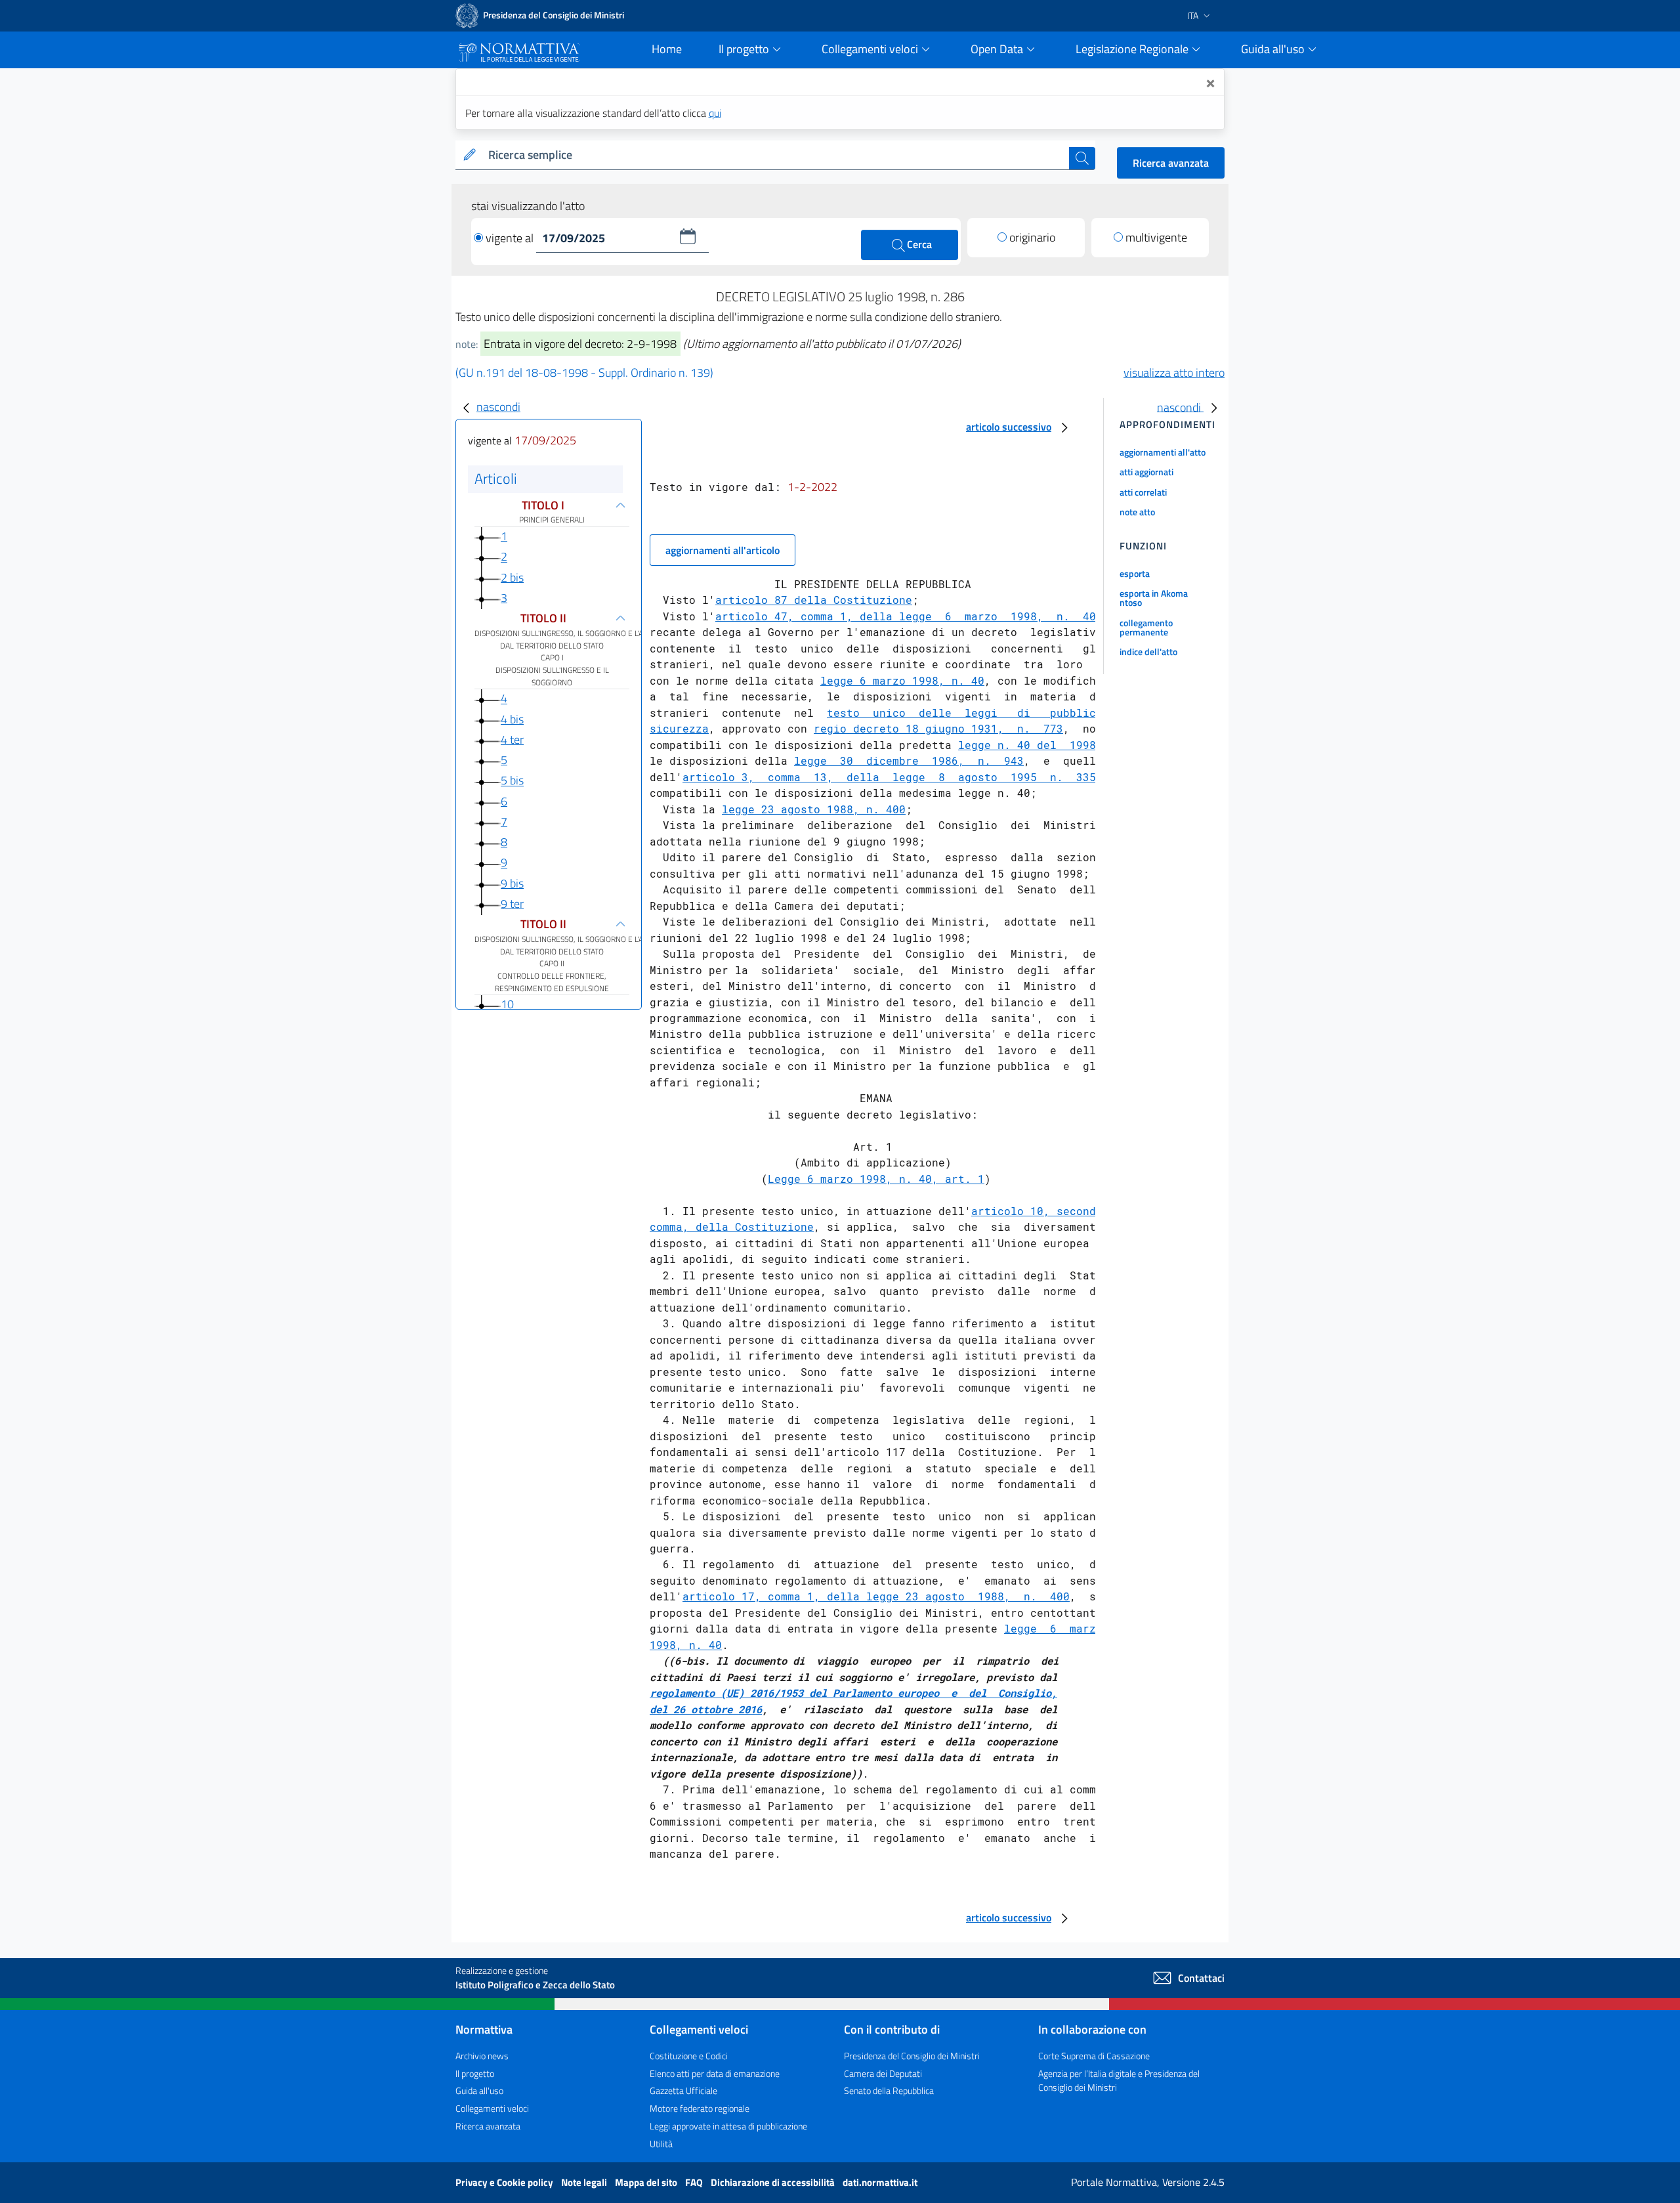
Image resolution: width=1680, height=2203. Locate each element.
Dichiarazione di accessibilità (774, 2182)
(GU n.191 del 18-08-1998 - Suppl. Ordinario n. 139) (584, 373)
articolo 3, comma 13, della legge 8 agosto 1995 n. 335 (889, 777)
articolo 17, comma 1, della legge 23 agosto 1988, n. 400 (876, 1596)
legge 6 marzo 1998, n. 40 (902, 680)
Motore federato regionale (700, 2108)
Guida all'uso (479, 2090)
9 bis (512, 883)
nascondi (498, 407)
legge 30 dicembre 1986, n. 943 (909, 760)
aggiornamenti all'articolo (723, 550)
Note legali (585, 2182)
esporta (1135, 573)
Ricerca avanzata (1171, 163)
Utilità (661, 2144)
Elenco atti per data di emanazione (715, 2073)
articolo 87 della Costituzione (814, 600)
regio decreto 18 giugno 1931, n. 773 (938, 728)
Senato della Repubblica (889, 2090)
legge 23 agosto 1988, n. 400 (814, 809)
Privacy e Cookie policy (505, 2182)
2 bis (512, 577)
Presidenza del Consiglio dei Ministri (912, 2056)
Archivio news (482, 2056)
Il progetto (475, 2073)
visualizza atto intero (1174, 373)
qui (715, 113)
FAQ (695, 2182)
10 (507, 1005)
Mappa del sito (647, 2182)
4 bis (512, 719)
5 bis (512, 781)
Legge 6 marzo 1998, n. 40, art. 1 (876, 1179)
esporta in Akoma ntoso (1154, 598)
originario (1032, 237)
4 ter (512, 739)
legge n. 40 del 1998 (1027, 745)
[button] (688, 236)
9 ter (512, 904)
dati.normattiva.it (880, 2182)
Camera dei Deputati (883, 2073)
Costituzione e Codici (689, 2056)
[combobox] (776, 155)
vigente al (511, 238)
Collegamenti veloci (492, 2108)
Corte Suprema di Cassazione (1094, 2056)
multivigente (1156, 237)
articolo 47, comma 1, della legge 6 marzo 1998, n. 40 (906, 616)
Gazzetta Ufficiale (683, 2090)
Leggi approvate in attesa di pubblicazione (728, 2126)
